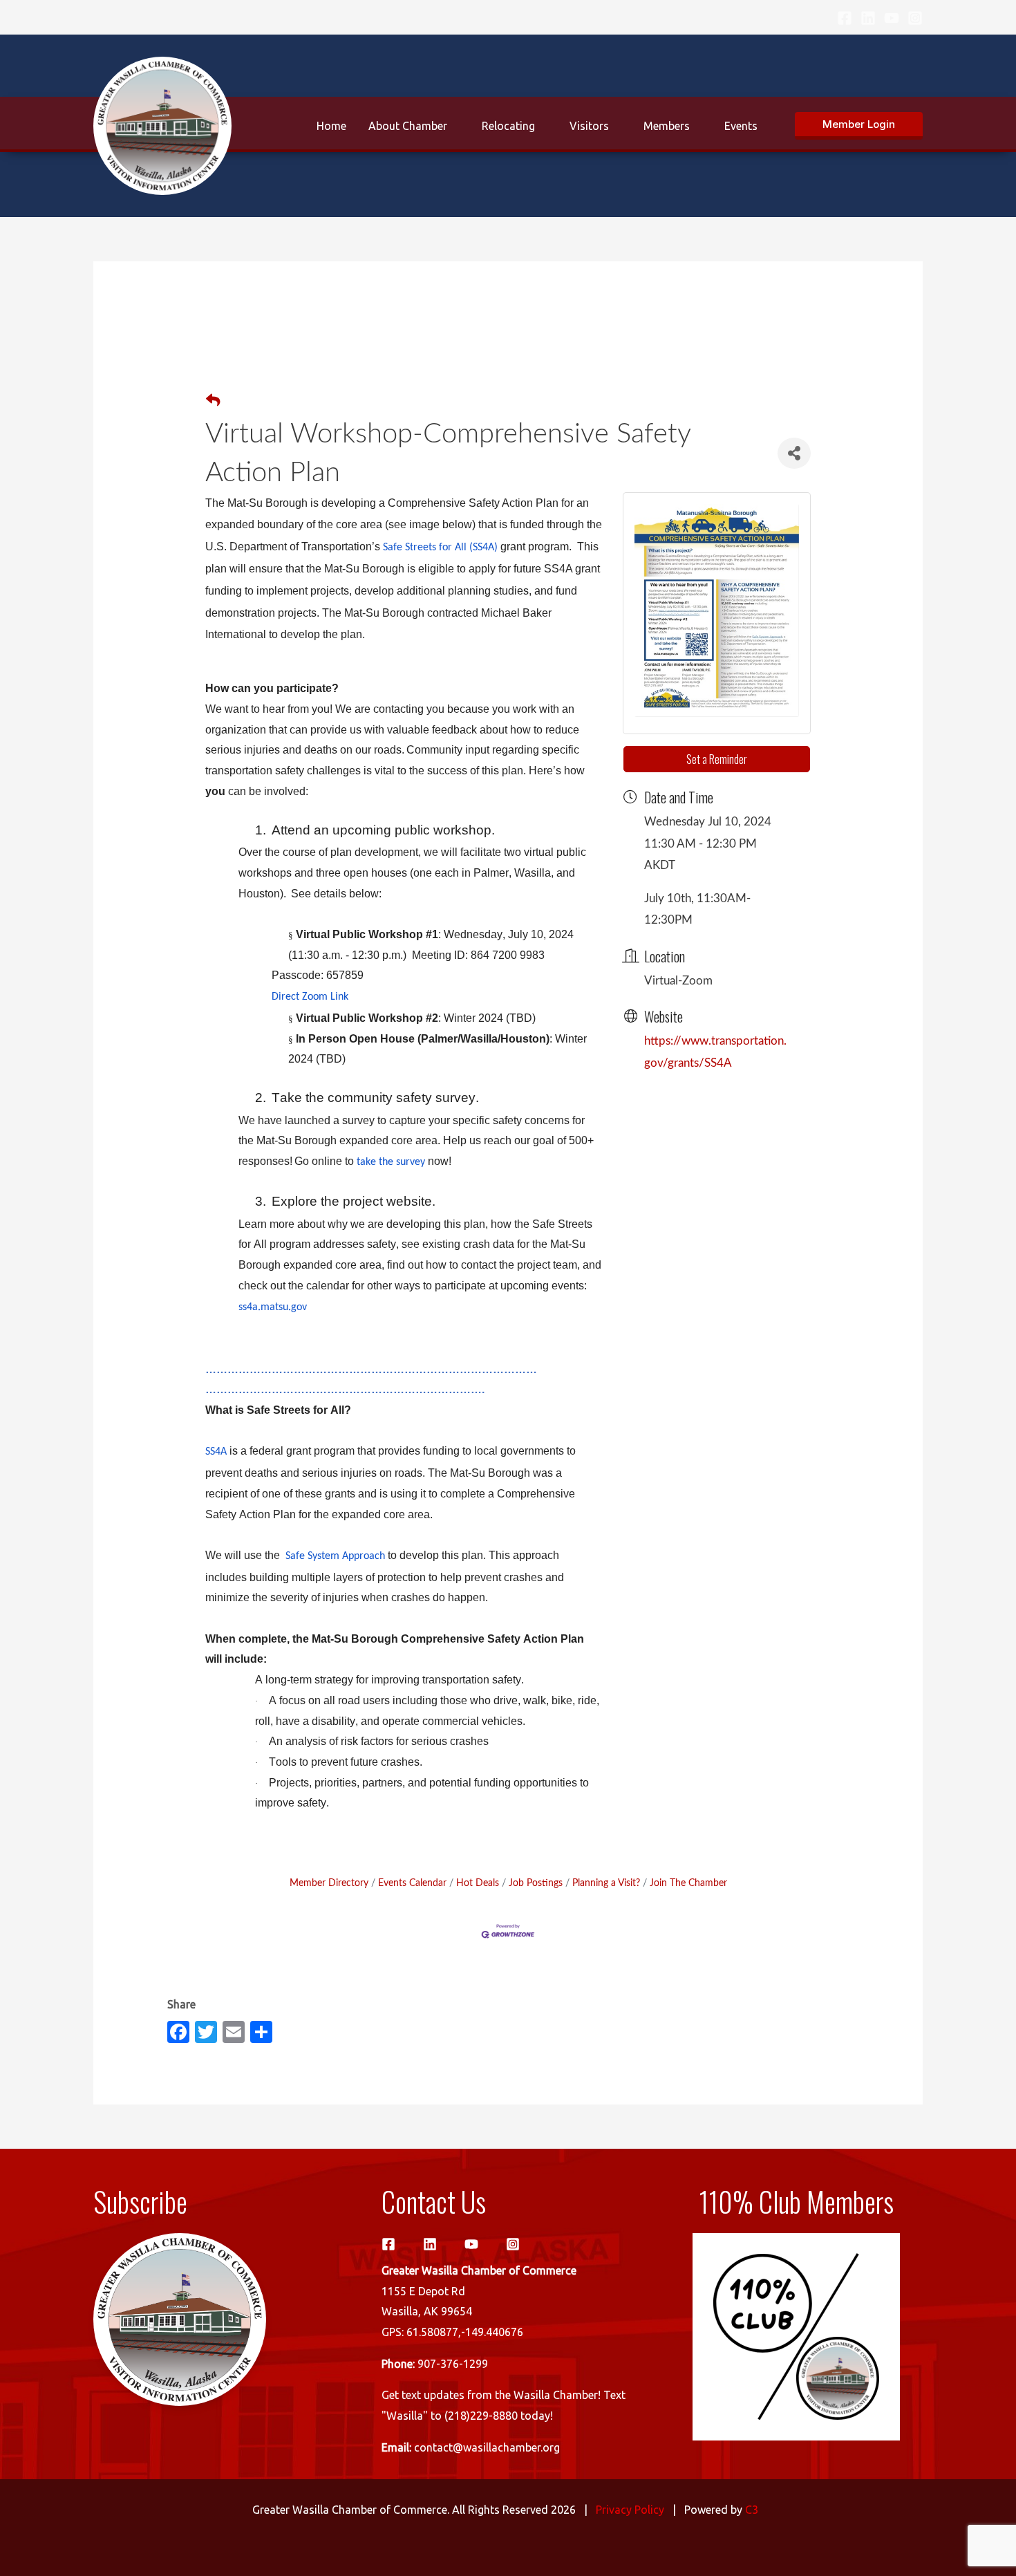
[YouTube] (892, 18)
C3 (752, 2510)
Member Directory (329, 1883)
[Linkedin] (868, 18)
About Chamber (408, 126)
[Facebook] (845, 18)
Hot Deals (478, 1883)
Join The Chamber (688, 1883)
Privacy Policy (630, 2510)
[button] (859, 126)
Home (331, 126)
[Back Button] (213, 402)
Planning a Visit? (606, 1883)
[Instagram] (915, 18)
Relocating (508, 126)
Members (667, 126)
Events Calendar (412, 1883)
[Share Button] (794, 453)
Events (741, 126)
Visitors (589, 126)
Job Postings (536, 1883)
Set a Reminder (717, 759)
